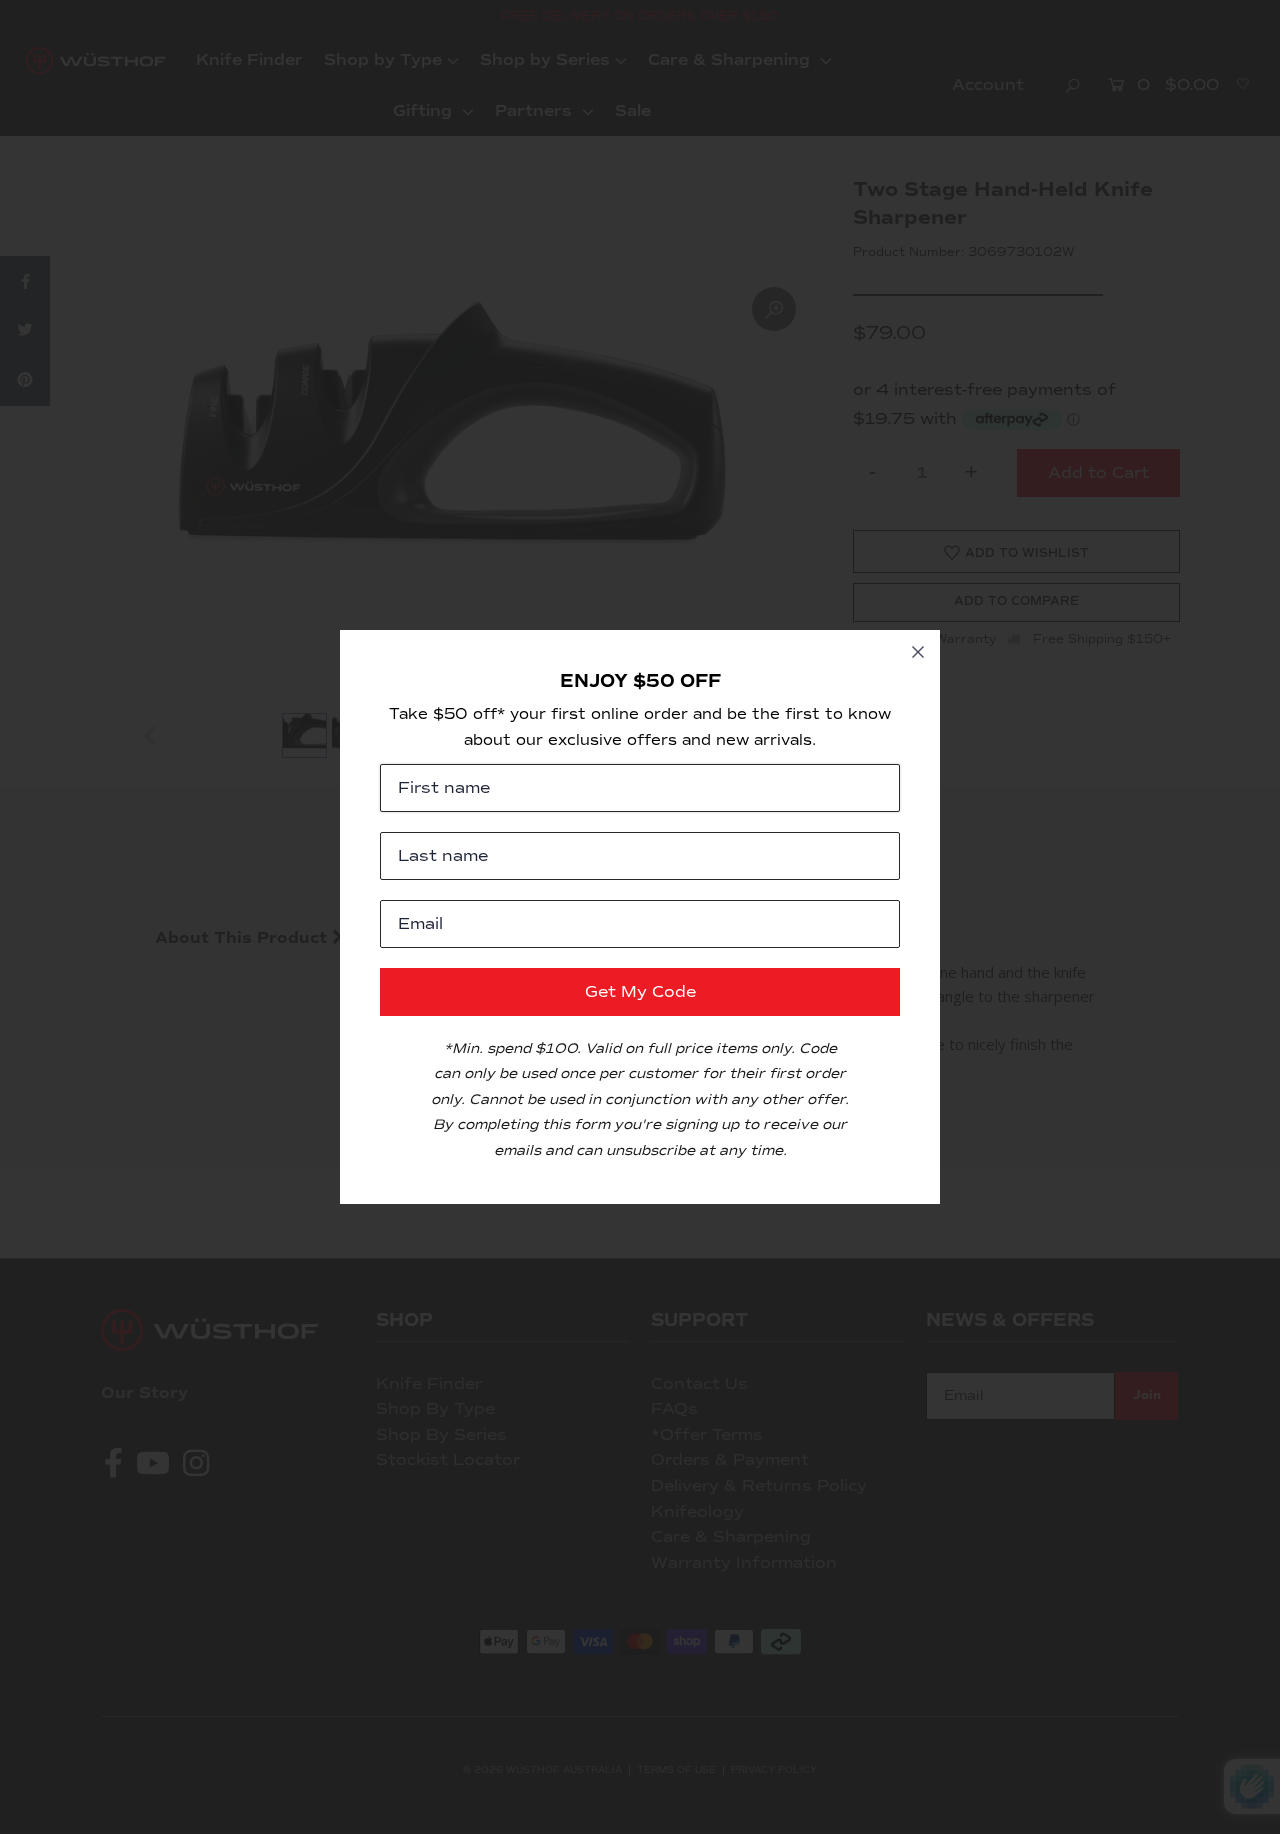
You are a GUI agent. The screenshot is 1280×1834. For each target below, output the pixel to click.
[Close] (918, 652)
